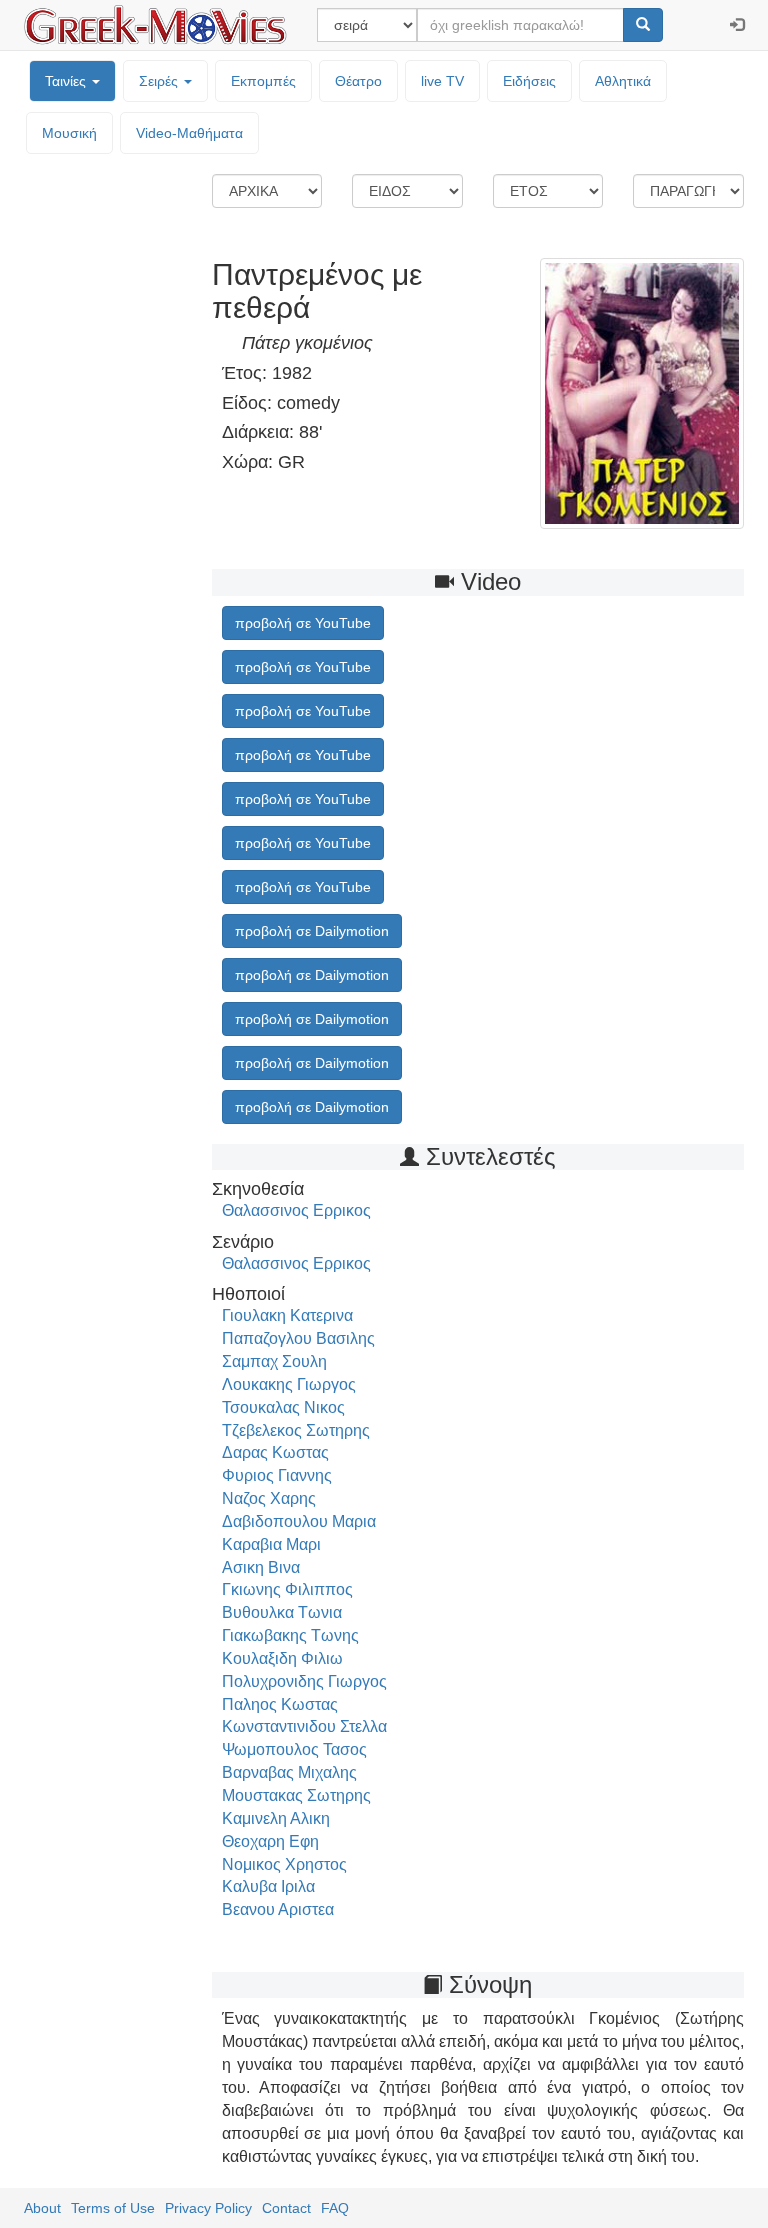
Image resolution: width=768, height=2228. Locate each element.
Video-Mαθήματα (189, 133)
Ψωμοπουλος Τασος (294, 1749)
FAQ (335, 2208)
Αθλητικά (623, 81)
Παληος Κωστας (280, 1704)
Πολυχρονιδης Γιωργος (304, 1681)
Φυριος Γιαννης (277, 1475)
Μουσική (69, 133)
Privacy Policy (208, 2208)
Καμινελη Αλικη (276, 1818)
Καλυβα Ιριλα (268, 1886)
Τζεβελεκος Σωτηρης (296, 1430)
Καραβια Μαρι (271, 1544)
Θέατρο (358, 81)
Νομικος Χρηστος (284, 1864)
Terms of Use (113, 2208)
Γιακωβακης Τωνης (290, 1635)
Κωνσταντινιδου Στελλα (304, 1726)
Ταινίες (67, 81)
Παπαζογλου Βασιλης (298, 1338)
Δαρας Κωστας (275, 1452)
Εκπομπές (263, 81)
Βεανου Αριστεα (278, 1909)
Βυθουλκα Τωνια (282, 1612)
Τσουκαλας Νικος (283, 1407)
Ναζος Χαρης (269, 1498)
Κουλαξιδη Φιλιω (282, 1658)
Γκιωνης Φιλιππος (287, 1589)
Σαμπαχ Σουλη (274, 1361)
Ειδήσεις (529, 81)
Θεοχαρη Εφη (270, 1841)
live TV (442, 81)
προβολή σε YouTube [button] (303, 623)
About (42, 2208)
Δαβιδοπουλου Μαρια (299, 1521)
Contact (286, 2208)
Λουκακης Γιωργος (289, 1384)
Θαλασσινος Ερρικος (296, 1210)
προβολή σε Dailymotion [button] (312, 931)
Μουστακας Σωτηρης (296, 1795)
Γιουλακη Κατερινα (287, 1315)
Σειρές (160, 81)
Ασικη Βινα (261, 1567)
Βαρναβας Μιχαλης (289, 1772)
